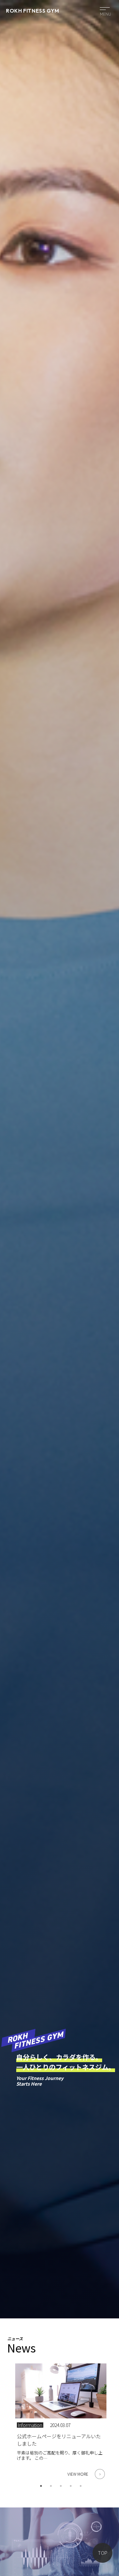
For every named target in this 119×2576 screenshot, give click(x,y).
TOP (103, 2553)
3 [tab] (61, 2486)
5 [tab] (81, 2486)
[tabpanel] (61, 2419)
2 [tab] (51, 2486)
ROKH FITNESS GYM (32, 11)
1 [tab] (41, 2486)
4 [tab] (71, 2486)
